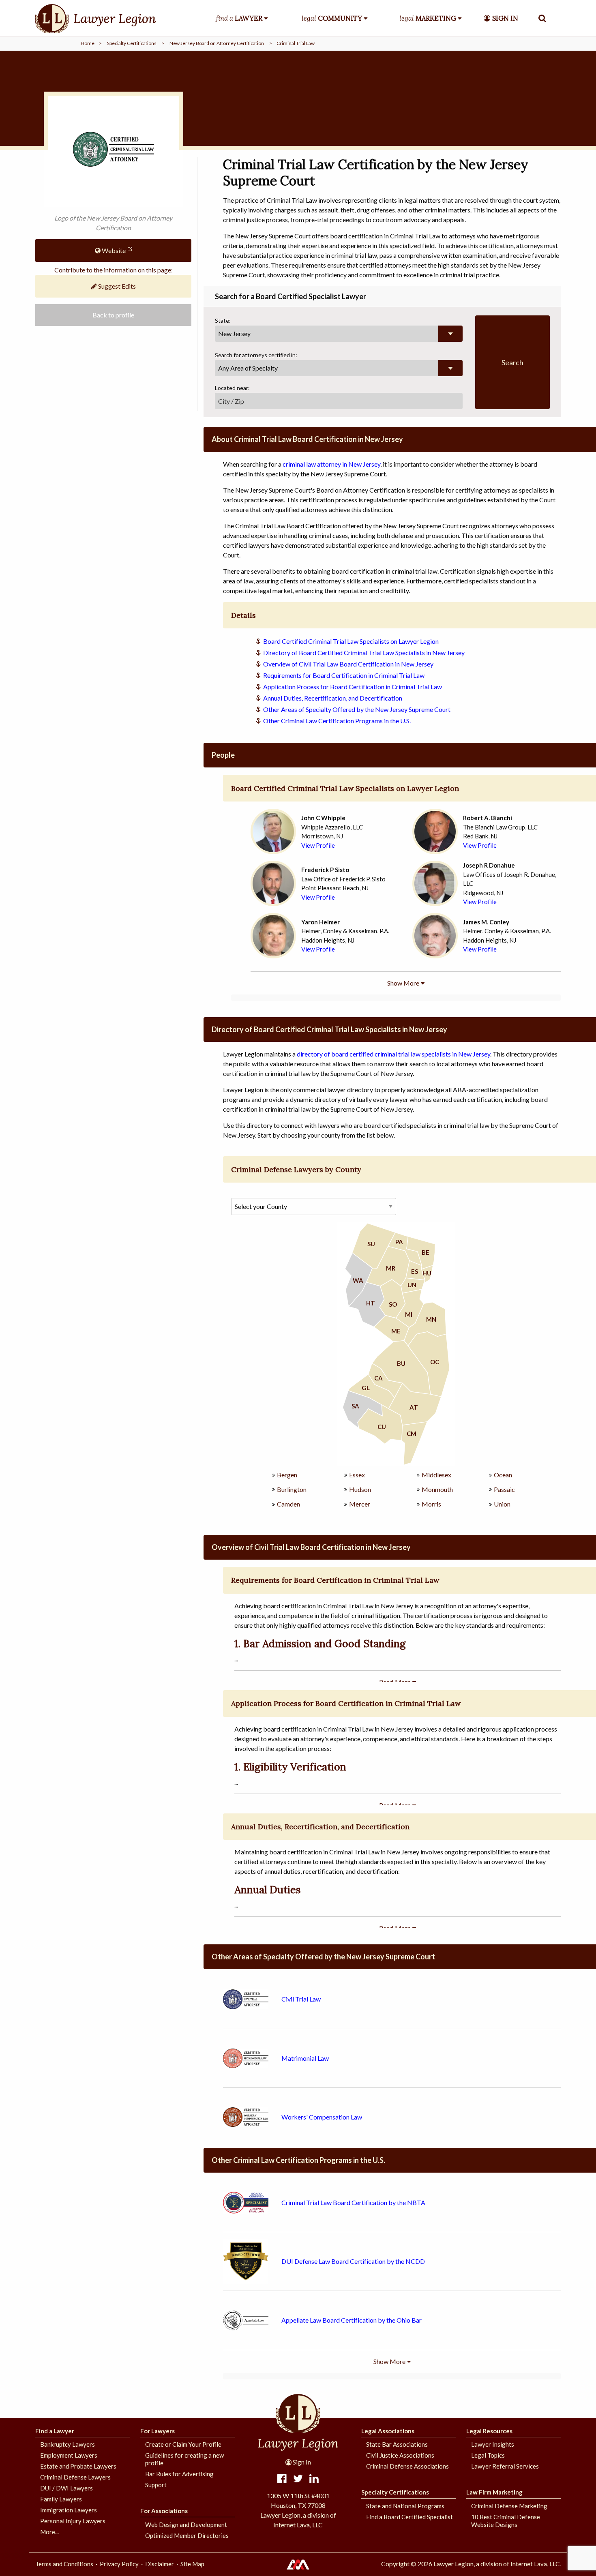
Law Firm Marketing (494, 2492)
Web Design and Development (186, 2525)
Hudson (360, 1489)
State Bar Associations (397, 2444)
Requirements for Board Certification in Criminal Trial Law (344, 675)
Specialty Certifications (132, 43)
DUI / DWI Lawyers (66, 2488)
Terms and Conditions (64, 2564)
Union (502, 1504)
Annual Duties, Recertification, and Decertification (333, 698)
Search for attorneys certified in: (256, 355)
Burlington (292, 1489)
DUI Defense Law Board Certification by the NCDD (353, 2261)
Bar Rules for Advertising (179, 2474)
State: (223, 320)
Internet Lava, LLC (535, 2564)
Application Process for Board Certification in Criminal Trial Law (353, 687)
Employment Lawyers (69, 2455)
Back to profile (113, 315)
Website (113, 250)
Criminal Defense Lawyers (75, 2477)
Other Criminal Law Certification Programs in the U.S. (337, 721)
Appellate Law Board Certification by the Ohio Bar (352, 2320)
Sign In (301, 2462)
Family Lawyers (61, 2499)
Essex (357, 1475)
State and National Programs (405, 2506)
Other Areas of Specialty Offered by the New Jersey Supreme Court (357, 709)
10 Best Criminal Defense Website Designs (506, 2521)
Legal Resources (489, 2431)
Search (512, 362)
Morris (431, 1504)
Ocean (503, 1475)
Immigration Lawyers (69, 2510)
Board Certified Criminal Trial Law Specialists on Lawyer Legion (351, 641)
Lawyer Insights (493, 2444)
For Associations (164, 2511)
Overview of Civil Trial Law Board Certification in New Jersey (348, 664)
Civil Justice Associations (400, 2455)
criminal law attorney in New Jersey (331, 464)
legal (332, 18)
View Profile (318, 845)
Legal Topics (488, 2455)
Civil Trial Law (301, 1999)
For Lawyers (158, 2431)
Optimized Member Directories (187, 2535)
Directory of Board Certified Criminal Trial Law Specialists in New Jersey (364, 653)
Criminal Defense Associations (407, 2466)
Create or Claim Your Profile (183, 2444)
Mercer (360, 1504)
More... (49, 2532)
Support (156, 2485)
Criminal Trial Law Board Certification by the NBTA (353, 2202)
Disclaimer (160, 2564)
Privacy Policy (119, 2564)
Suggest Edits (116, 286)
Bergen (287, 1475)
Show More (403, 983)
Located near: (232, 388)
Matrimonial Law (305, 2058)
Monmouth (437, 1489)
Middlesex (436, 1475)
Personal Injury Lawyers (73, 2521)
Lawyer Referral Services (505, 2466)
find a (239, 18)
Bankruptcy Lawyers (68, 2444)
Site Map (192, 2564)
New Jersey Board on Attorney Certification (217, 43)
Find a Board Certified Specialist (409, 2517)
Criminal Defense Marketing (509, 2506)
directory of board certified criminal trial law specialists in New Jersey (393, 1054)
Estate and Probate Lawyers (78, 2466)
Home (88, 43)
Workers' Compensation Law (322, 2117)
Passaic (504, 1489)
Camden (288, 1504)
